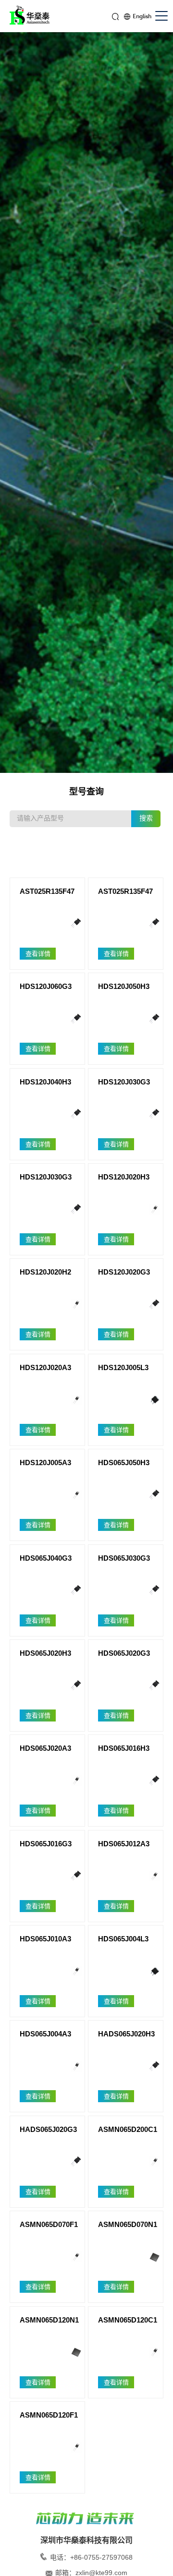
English (142, 16)
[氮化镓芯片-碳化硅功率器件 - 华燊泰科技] (31, 17)
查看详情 (38, 954)
